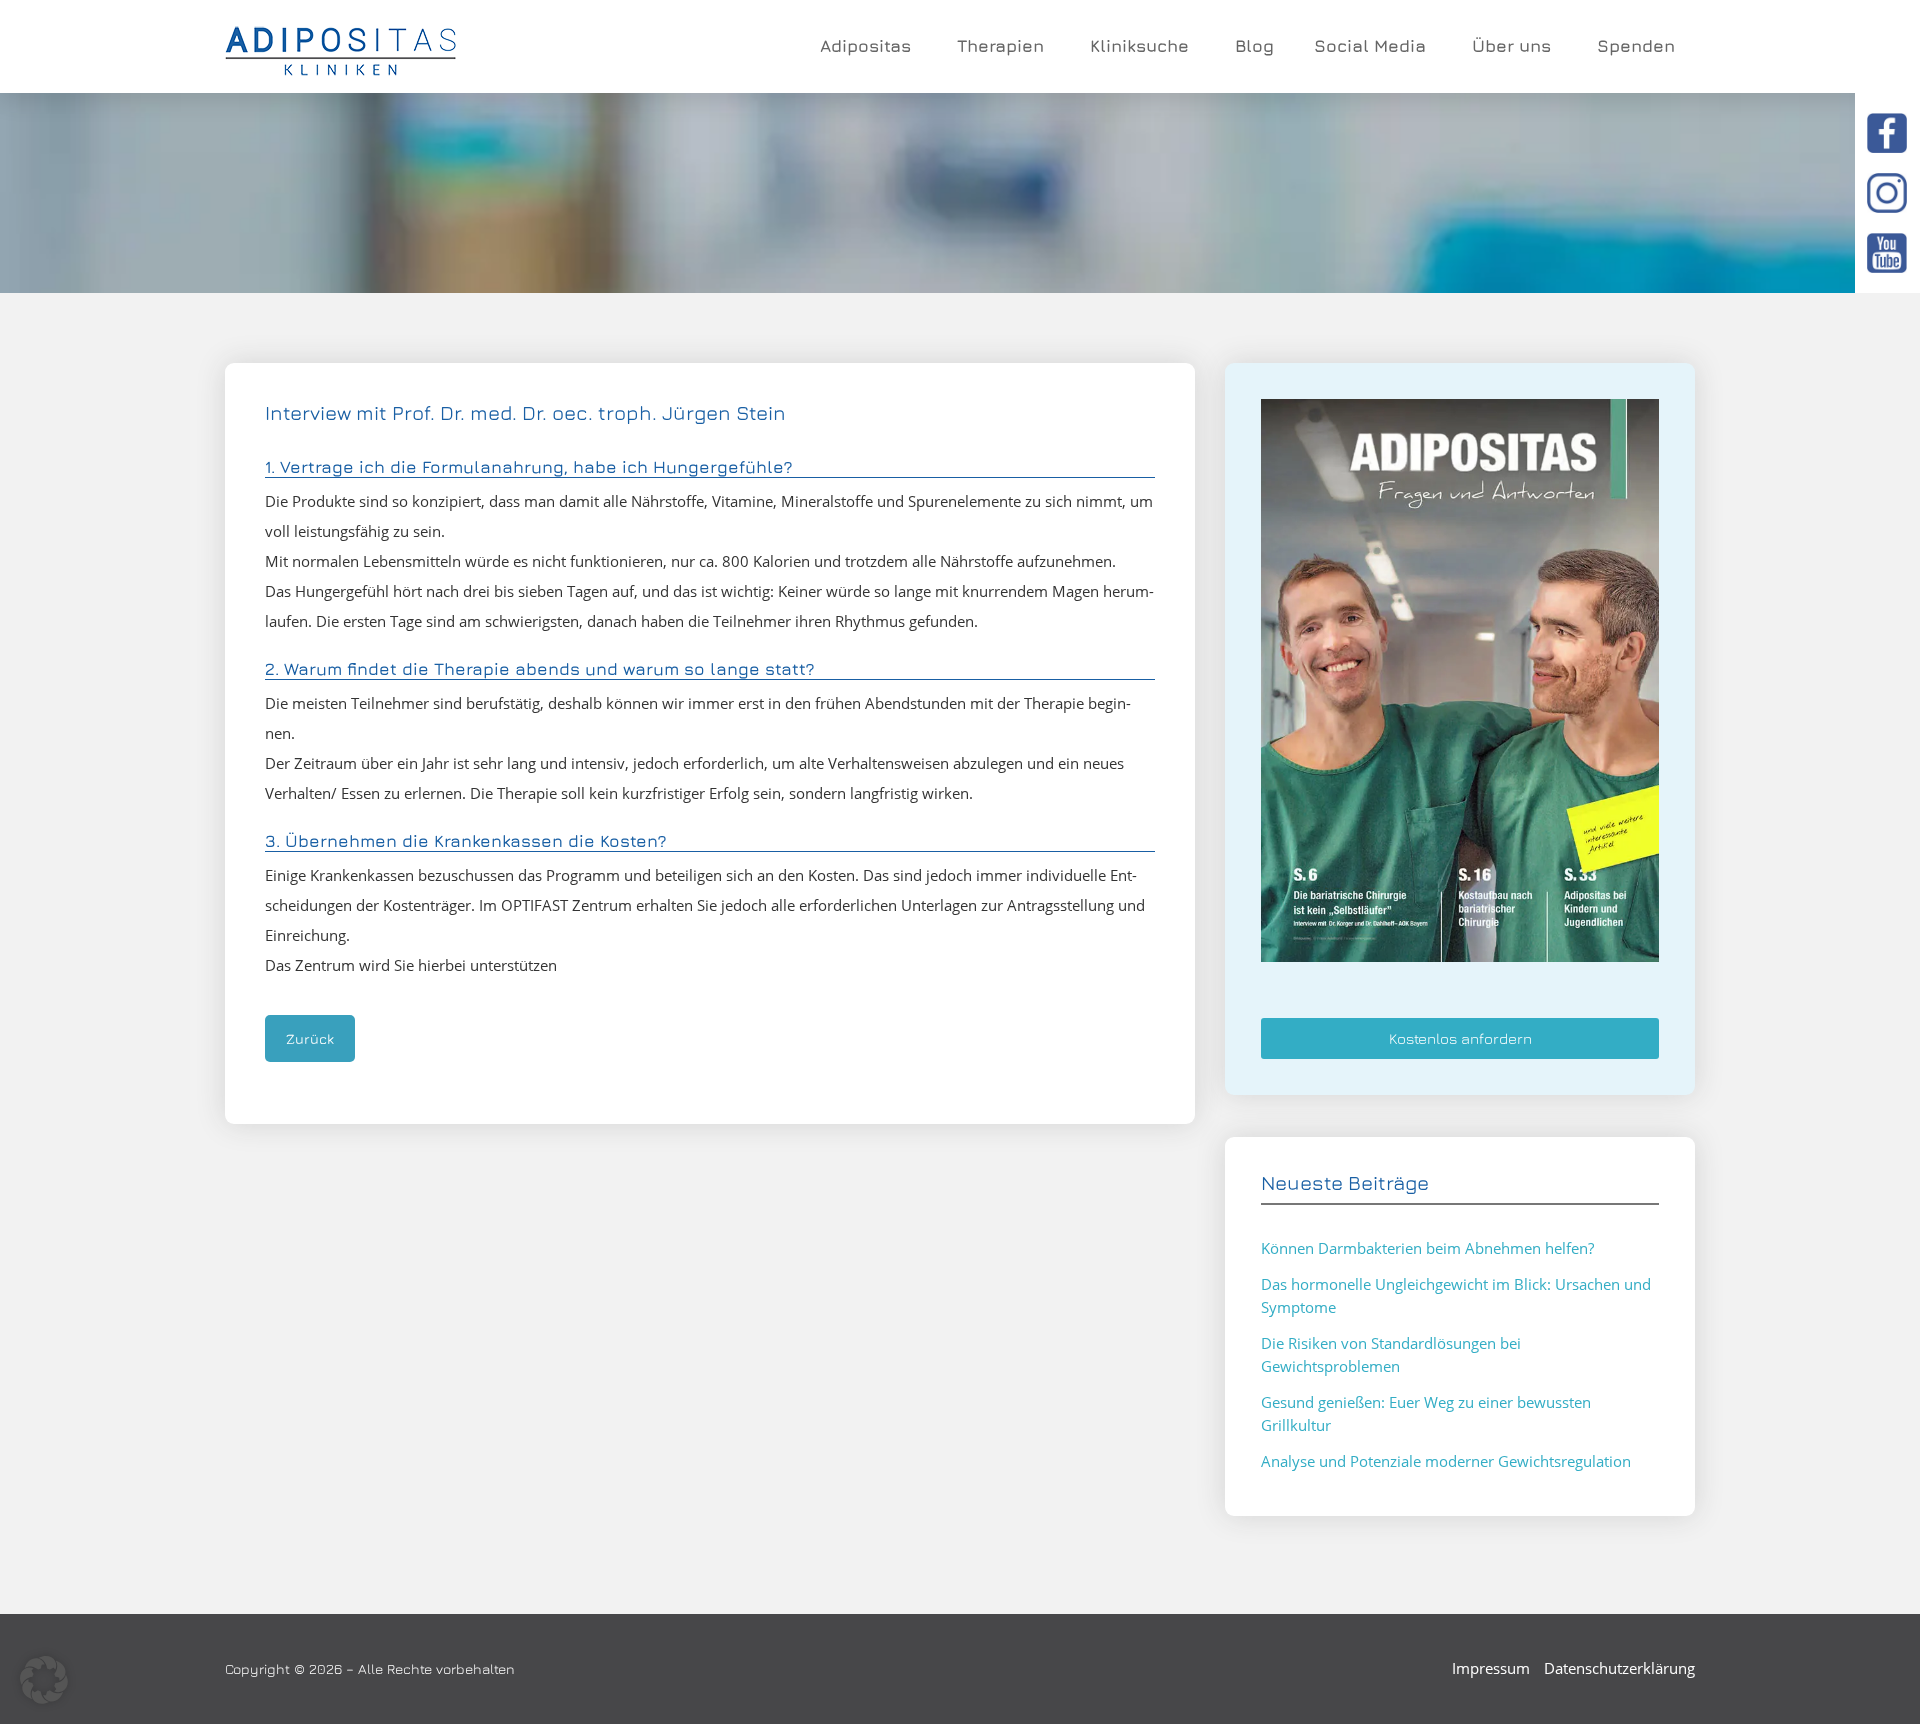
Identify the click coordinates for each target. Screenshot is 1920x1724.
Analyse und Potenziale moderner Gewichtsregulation (1446, 1461)
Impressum (1491, 1668)
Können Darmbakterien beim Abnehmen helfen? (1427, 1248)
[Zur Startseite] (340, 47)
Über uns (1511, 46)
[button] (44, 1680)
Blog (1254, 46)
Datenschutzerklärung (1619, 1668)
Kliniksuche (1139, 46)
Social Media (1370, 46)
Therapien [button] (1000, 46)
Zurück (310, 1038)
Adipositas (865, 46)
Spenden (1636, 46)
